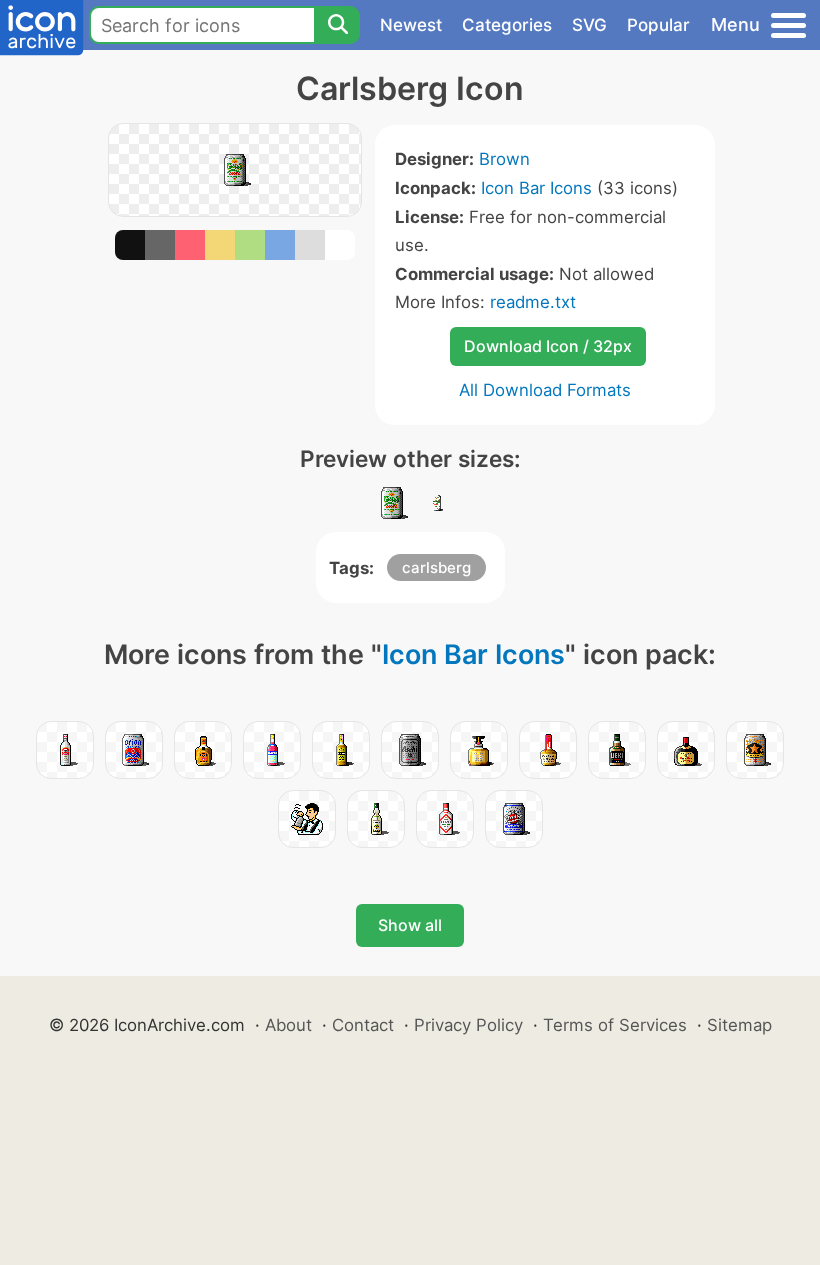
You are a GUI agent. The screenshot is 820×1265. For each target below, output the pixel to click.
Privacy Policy (468, 1025)
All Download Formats (545, 390)
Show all (410, 925)
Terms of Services (615, 1025)
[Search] (337, 25)
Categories (507, 25)
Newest (411, 25)
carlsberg (436, 567)
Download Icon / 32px (548, 346)
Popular (658, 25)
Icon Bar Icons (536, 188)
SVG (589, 25)
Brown (504, 159)
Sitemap (739, 1025)
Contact (363, 1025)
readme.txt (533, 302)
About (288, 1025)
